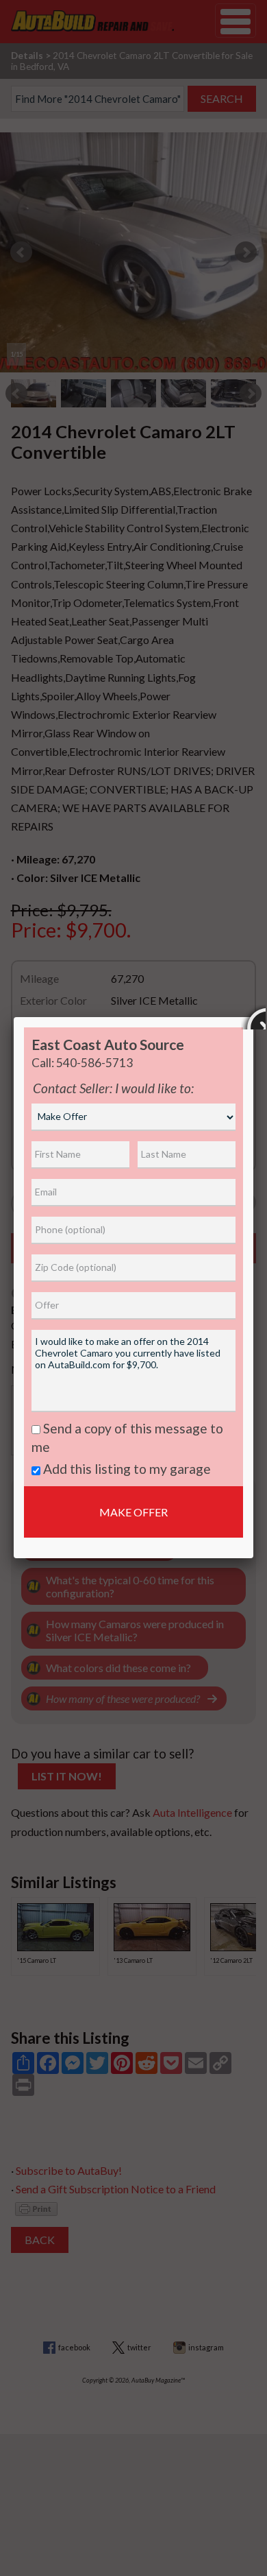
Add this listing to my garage (126, 1469)
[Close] (253, 1017)
